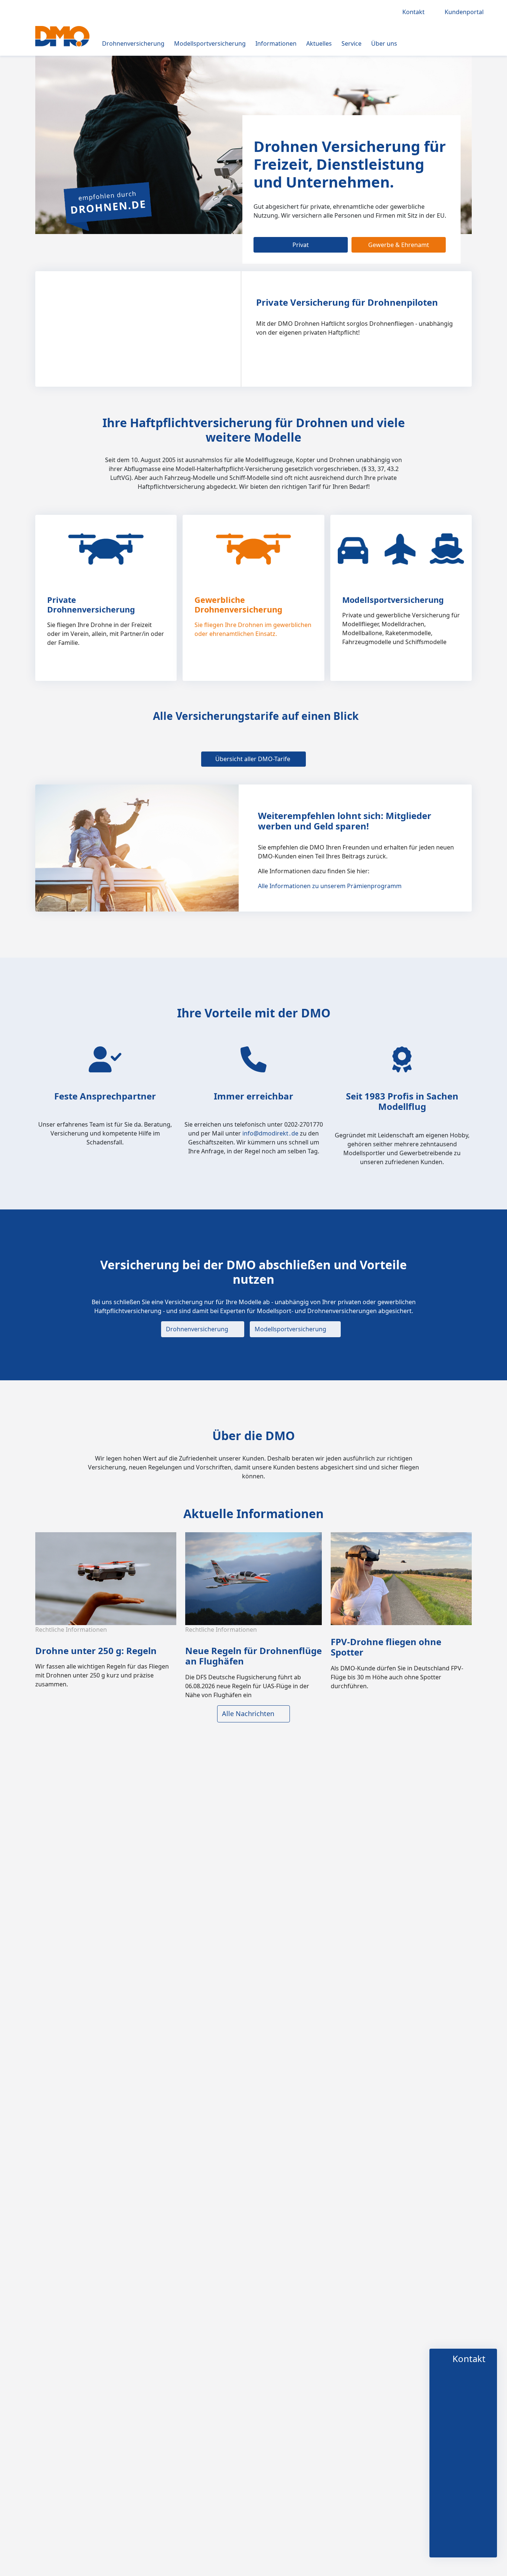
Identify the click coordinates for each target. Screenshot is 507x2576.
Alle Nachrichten (248, 1713)
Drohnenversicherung (133, 43)
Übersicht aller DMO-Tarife (253, 759)
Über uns (384, 43)
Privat (301, 245)
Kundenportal (465, 12)
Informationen (276, 43)
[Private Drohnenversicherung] (106, 549)
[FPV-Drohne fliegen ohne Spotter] (403, 1578)
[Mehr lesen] (163, 666)
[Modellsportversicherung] (401, 549)
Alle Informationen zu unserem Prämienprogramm (330, 886)
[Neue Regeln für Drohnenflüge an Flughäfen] (255, 1578)
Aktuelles (319, 43)
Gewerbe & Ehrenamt (399, 245)
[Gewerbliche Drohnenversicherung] (254, 549)
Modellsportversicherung (210, 43)
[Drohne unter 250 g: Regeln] (108, 1578)
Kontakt (415, 12)
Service (351, 43)
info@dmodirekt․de (271, 1133)
